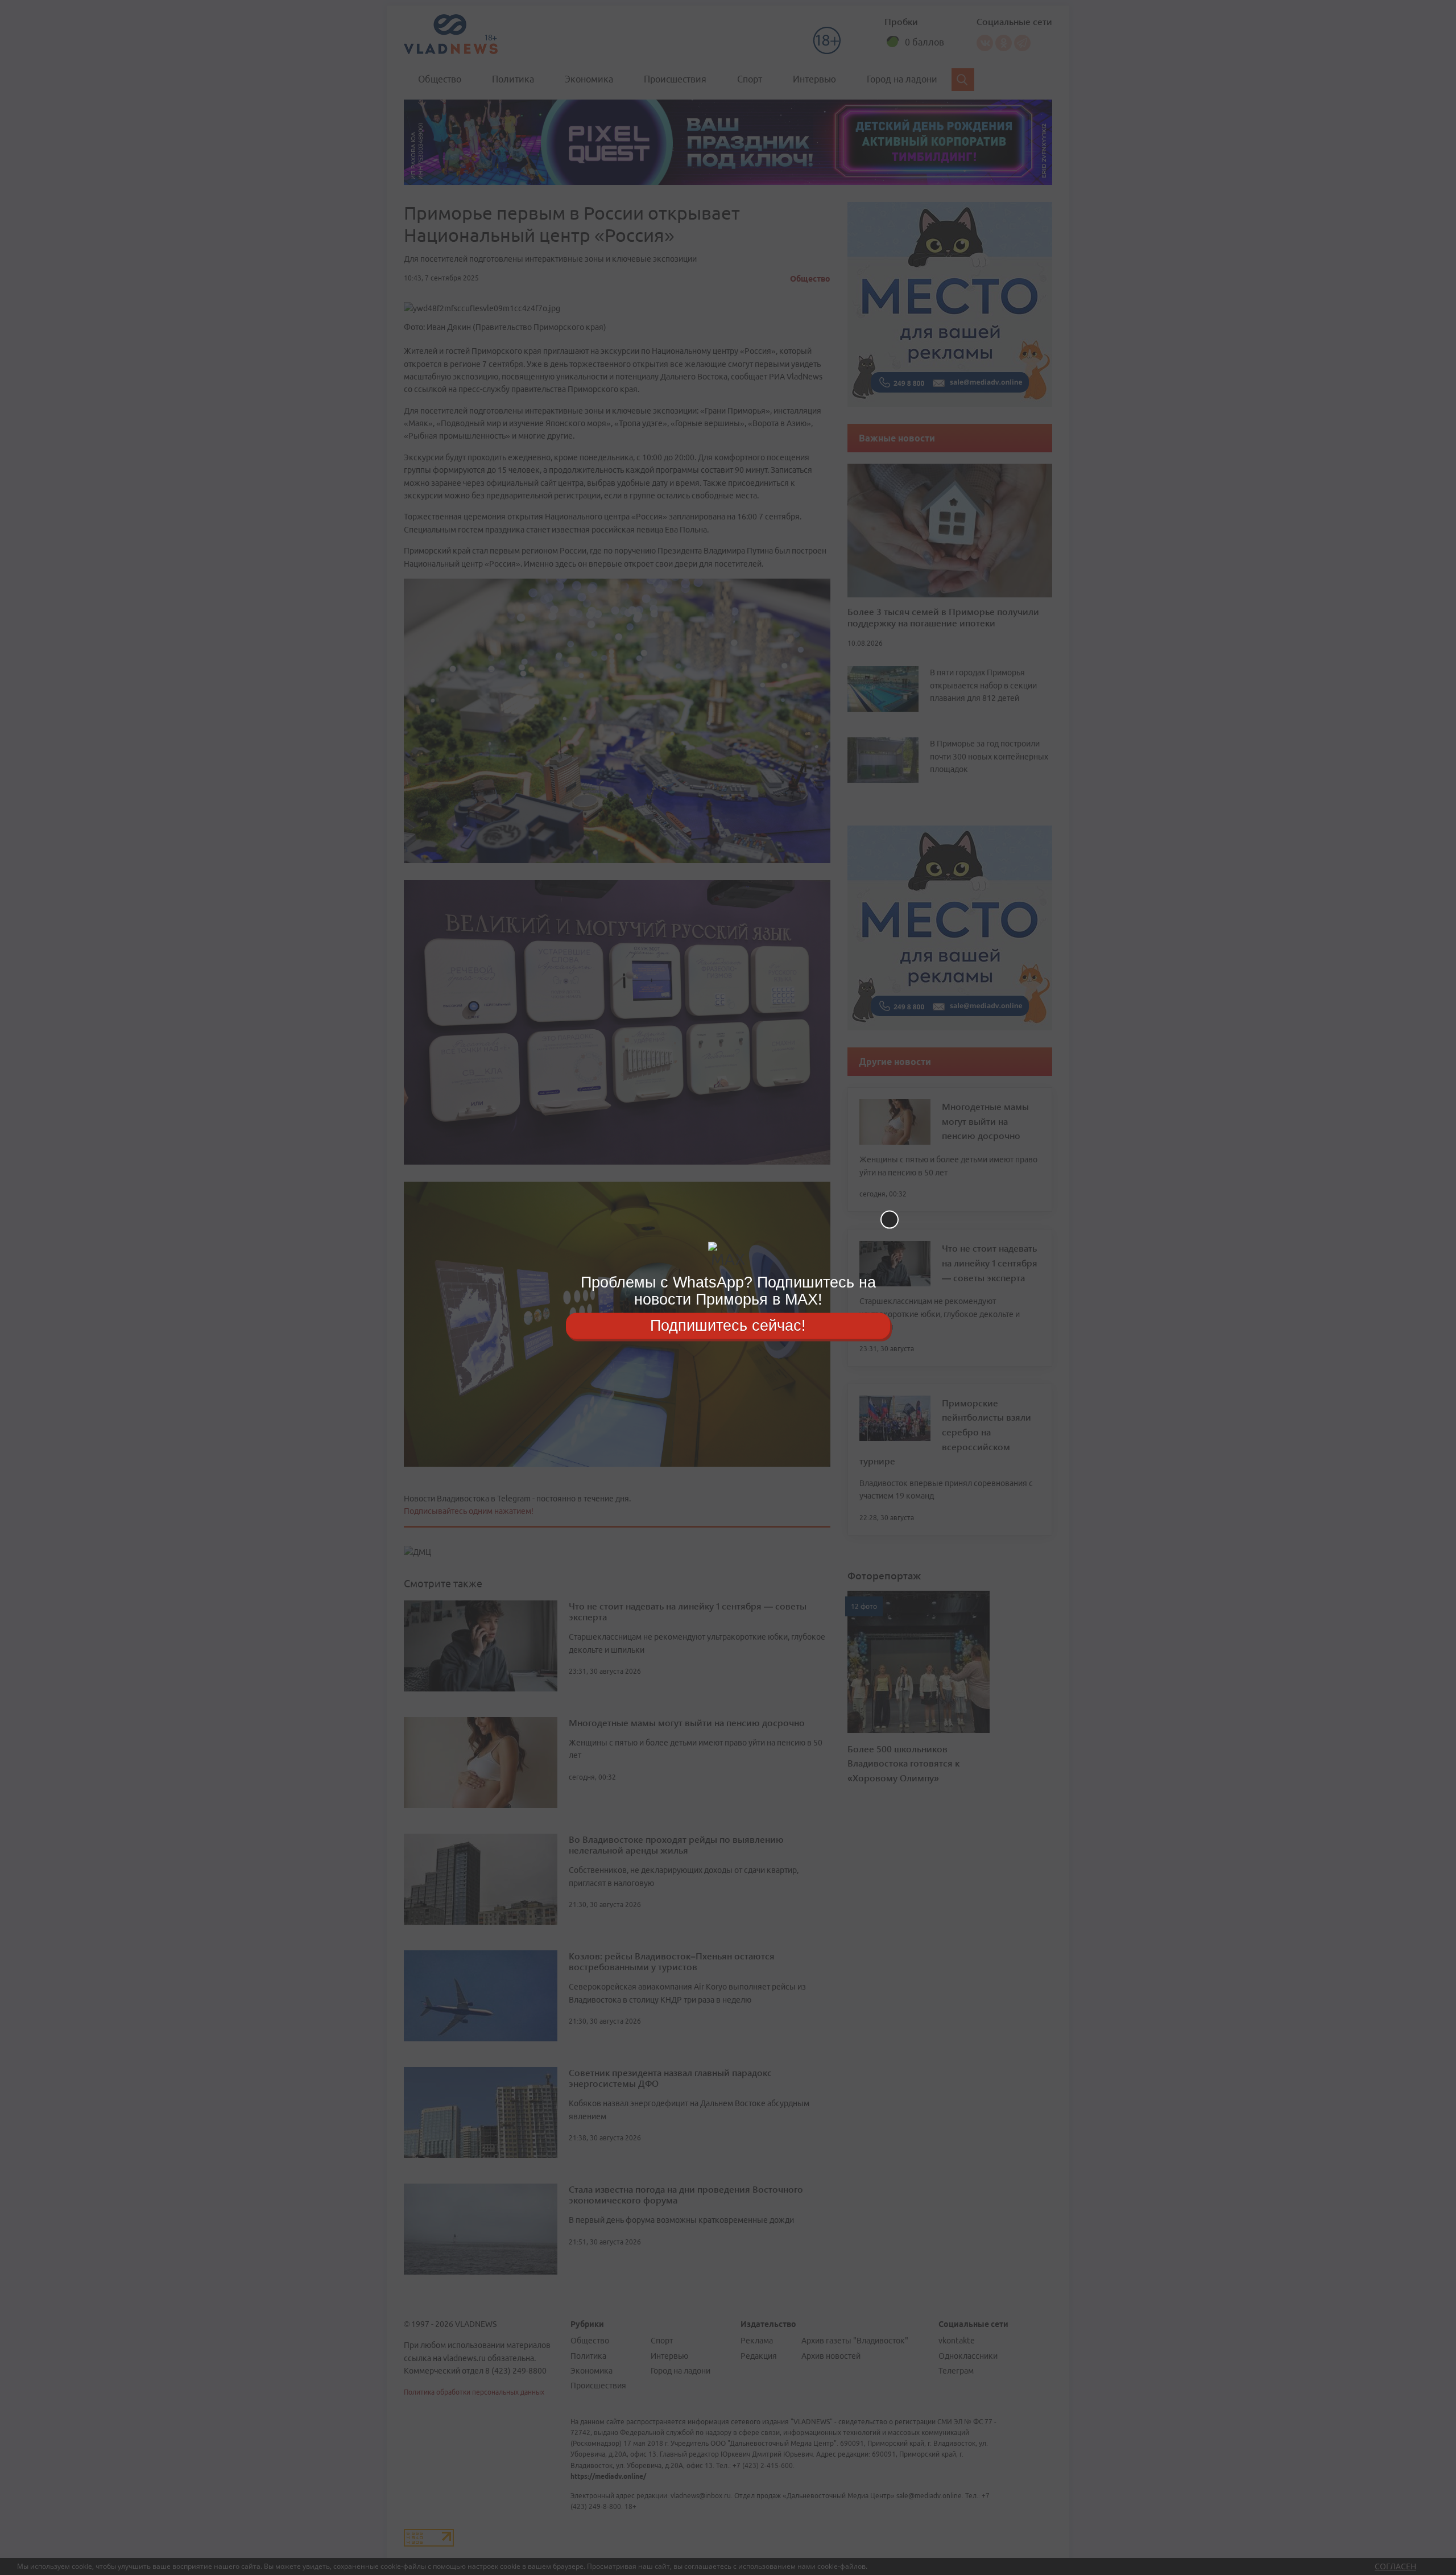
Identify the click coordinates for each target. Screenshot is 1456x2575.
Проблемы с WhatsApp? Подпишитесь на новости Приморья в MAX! (728, 1291)
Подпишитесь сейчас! (728, 1326)
